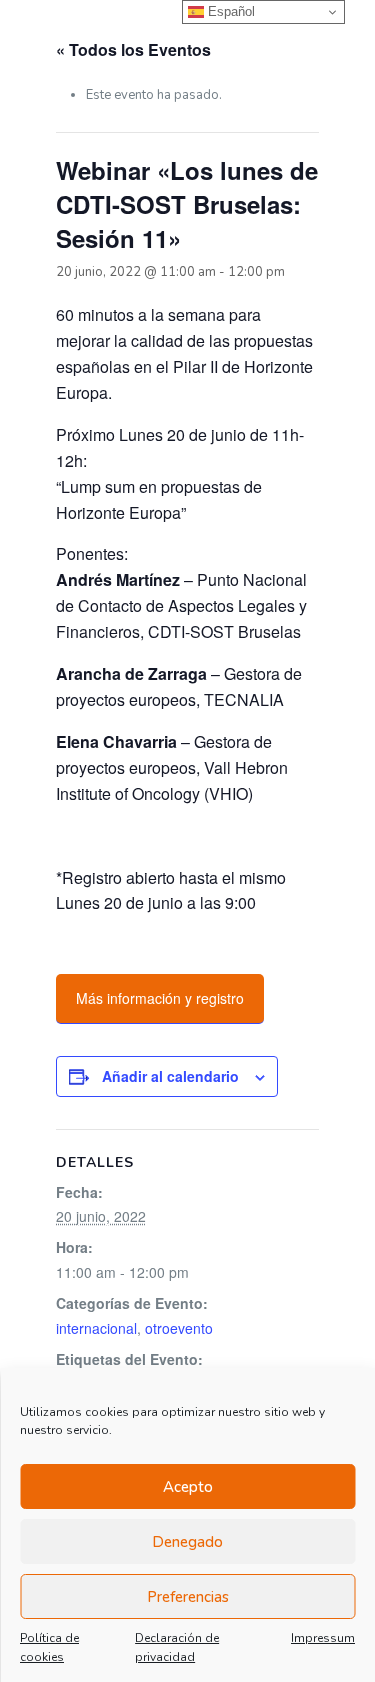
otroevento (179, 1328)
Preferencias (188, 1597)
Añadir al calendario (170, 1076)
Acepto (188, 1487)
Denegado (187, 1542)
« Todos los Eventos (133, 49)
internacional (96, 1328)
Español (229, 11)
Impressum (323, 1638)
